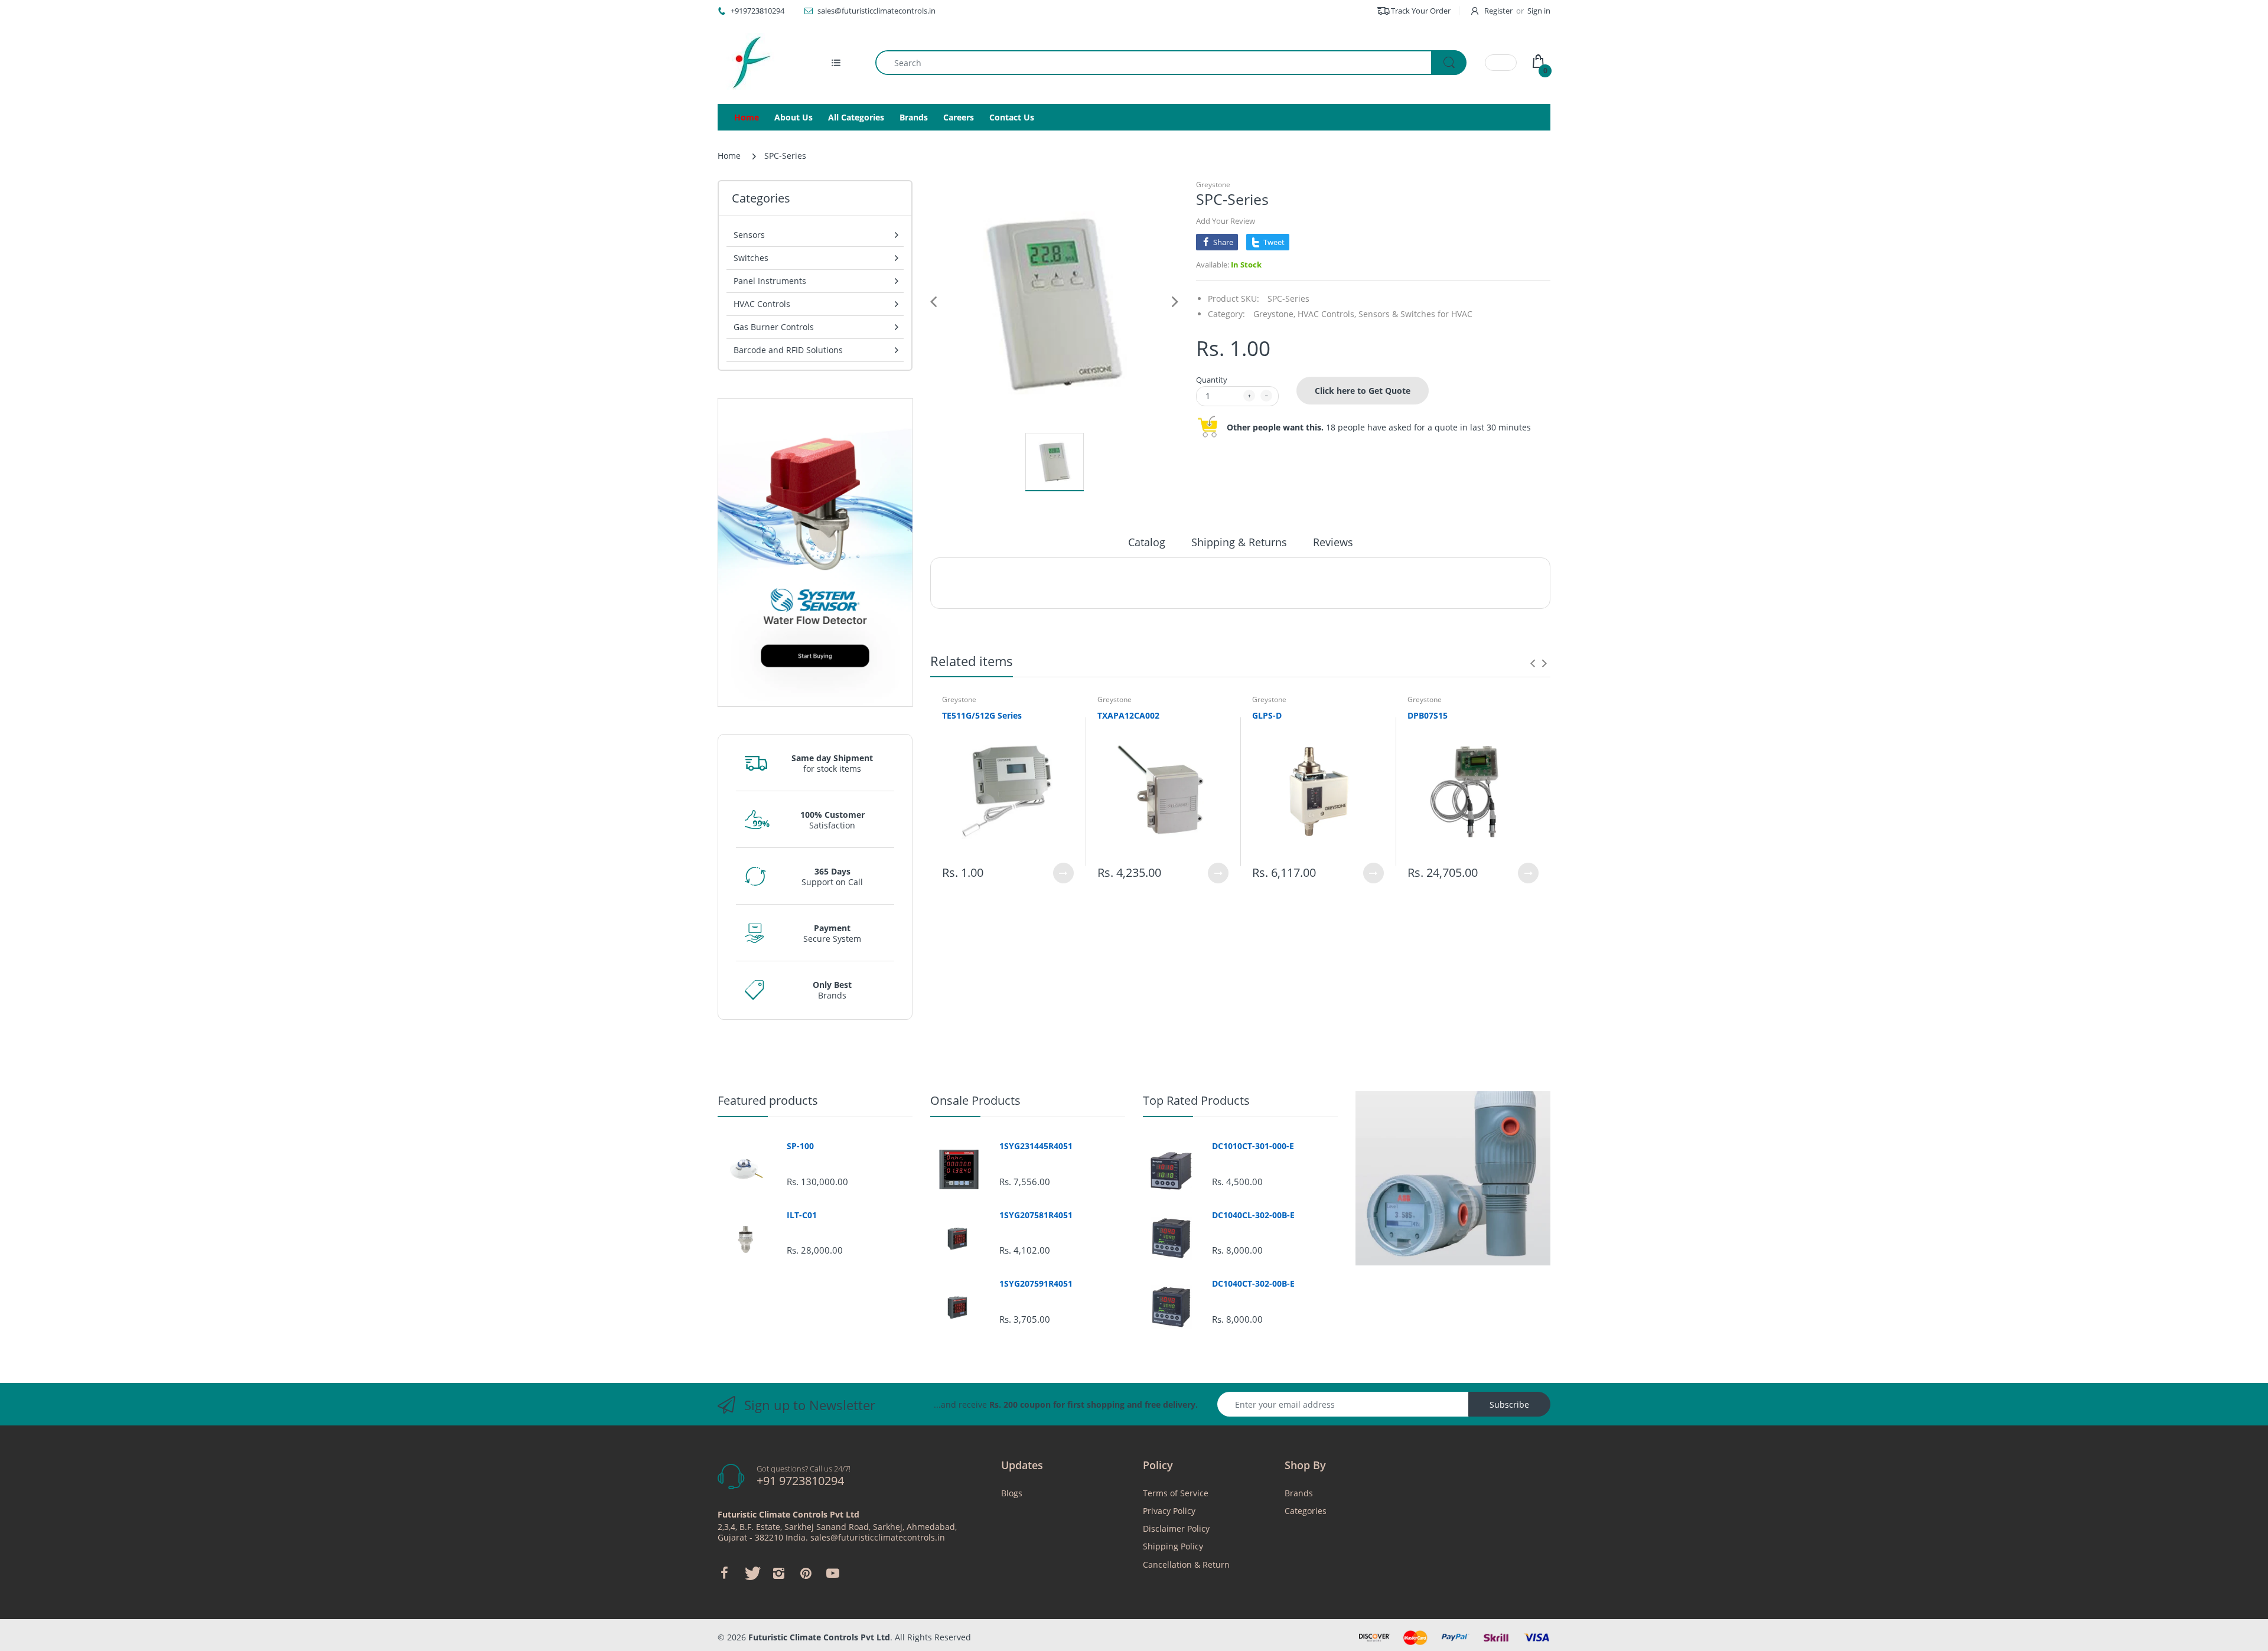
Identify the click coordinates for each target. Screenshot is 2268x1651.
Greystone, (1274, 314)
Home (729, 156)
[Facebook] (724, 1573)
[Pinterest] (806, 1573)
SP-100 (800, 1146)
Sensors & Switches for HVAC (1415, 314)
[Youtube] (833, 1573)
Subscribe (1509, 1404)
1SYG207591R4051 (1036, 1284)
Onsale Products (975, 1100)
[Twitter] (751, 1573)
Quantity (1212, 380)
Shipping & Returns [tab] (1239, 542)
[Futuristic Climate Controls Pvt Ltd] (747, 63)
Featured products (768, 1100)
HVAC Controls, (1327, 314)
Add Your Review (1226, 221)
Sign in (1539, 11)
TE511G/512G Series (982, 715)
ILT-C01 (802, 1215)
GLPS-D (1267, 715)
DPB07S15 (1428, 715)
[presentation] (1533, 663)
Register (1498, 11)
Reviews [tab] (1333, 542)
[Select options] (1063, 873)
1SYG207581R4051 (1036, 1215)
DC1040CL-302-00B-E (1253, 1215)
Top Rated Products (1196, 1100)
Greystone (1213, 185)
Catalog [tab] (1147, 542)
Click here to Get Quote (1363, 391)
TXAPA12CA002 (1128, 715)
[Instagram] (778, 1573)
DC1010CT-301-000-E (1253, 1146)
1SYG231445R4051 (1036, 1146)
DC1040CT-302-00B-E (1253, 1284)
